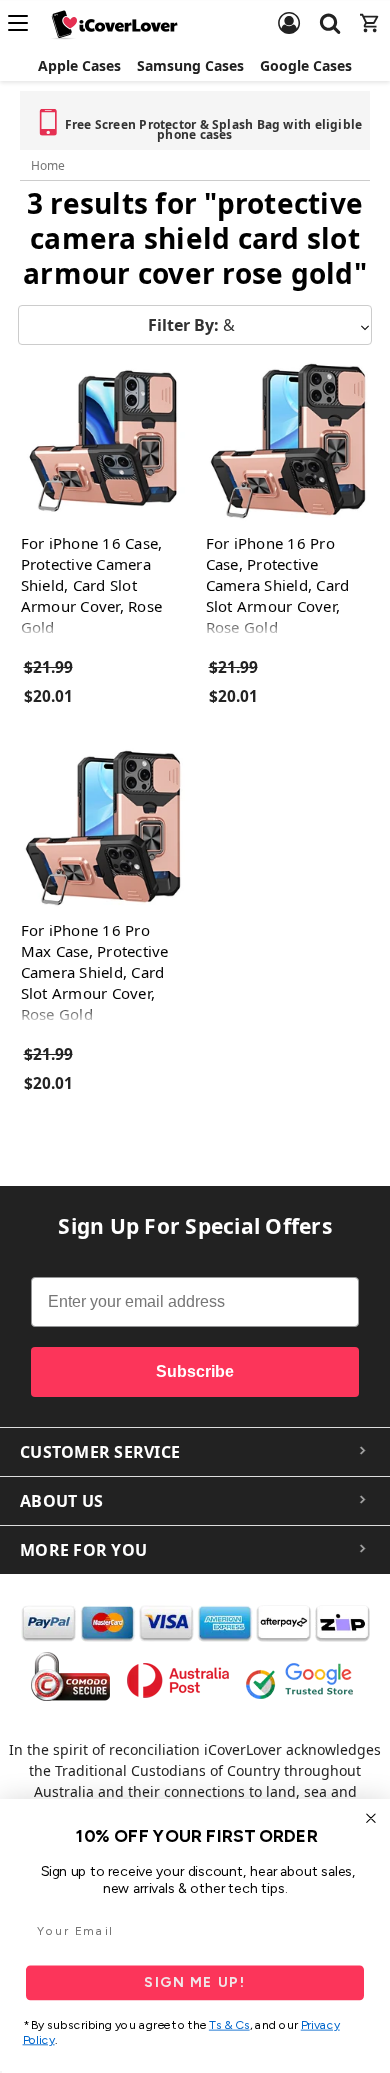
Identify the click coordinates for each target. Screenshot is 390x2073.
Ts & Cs (229, 2025)
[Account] (289, 11)
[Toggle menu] (24, 23)
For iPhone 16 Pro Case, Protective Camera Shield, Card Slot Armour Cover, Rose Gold (278, 585)
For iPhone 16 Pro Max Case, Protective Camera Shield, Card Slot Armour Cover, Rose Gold (95, 972)
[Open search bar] (330, 11)
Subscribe (195, 1371)
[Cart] (370, 11)
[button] (195, 325)
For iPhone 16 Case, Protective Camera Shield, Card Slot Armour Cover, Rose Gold (92, 585)
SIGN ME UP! (194, 1982)
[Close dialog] (371, 1818)
